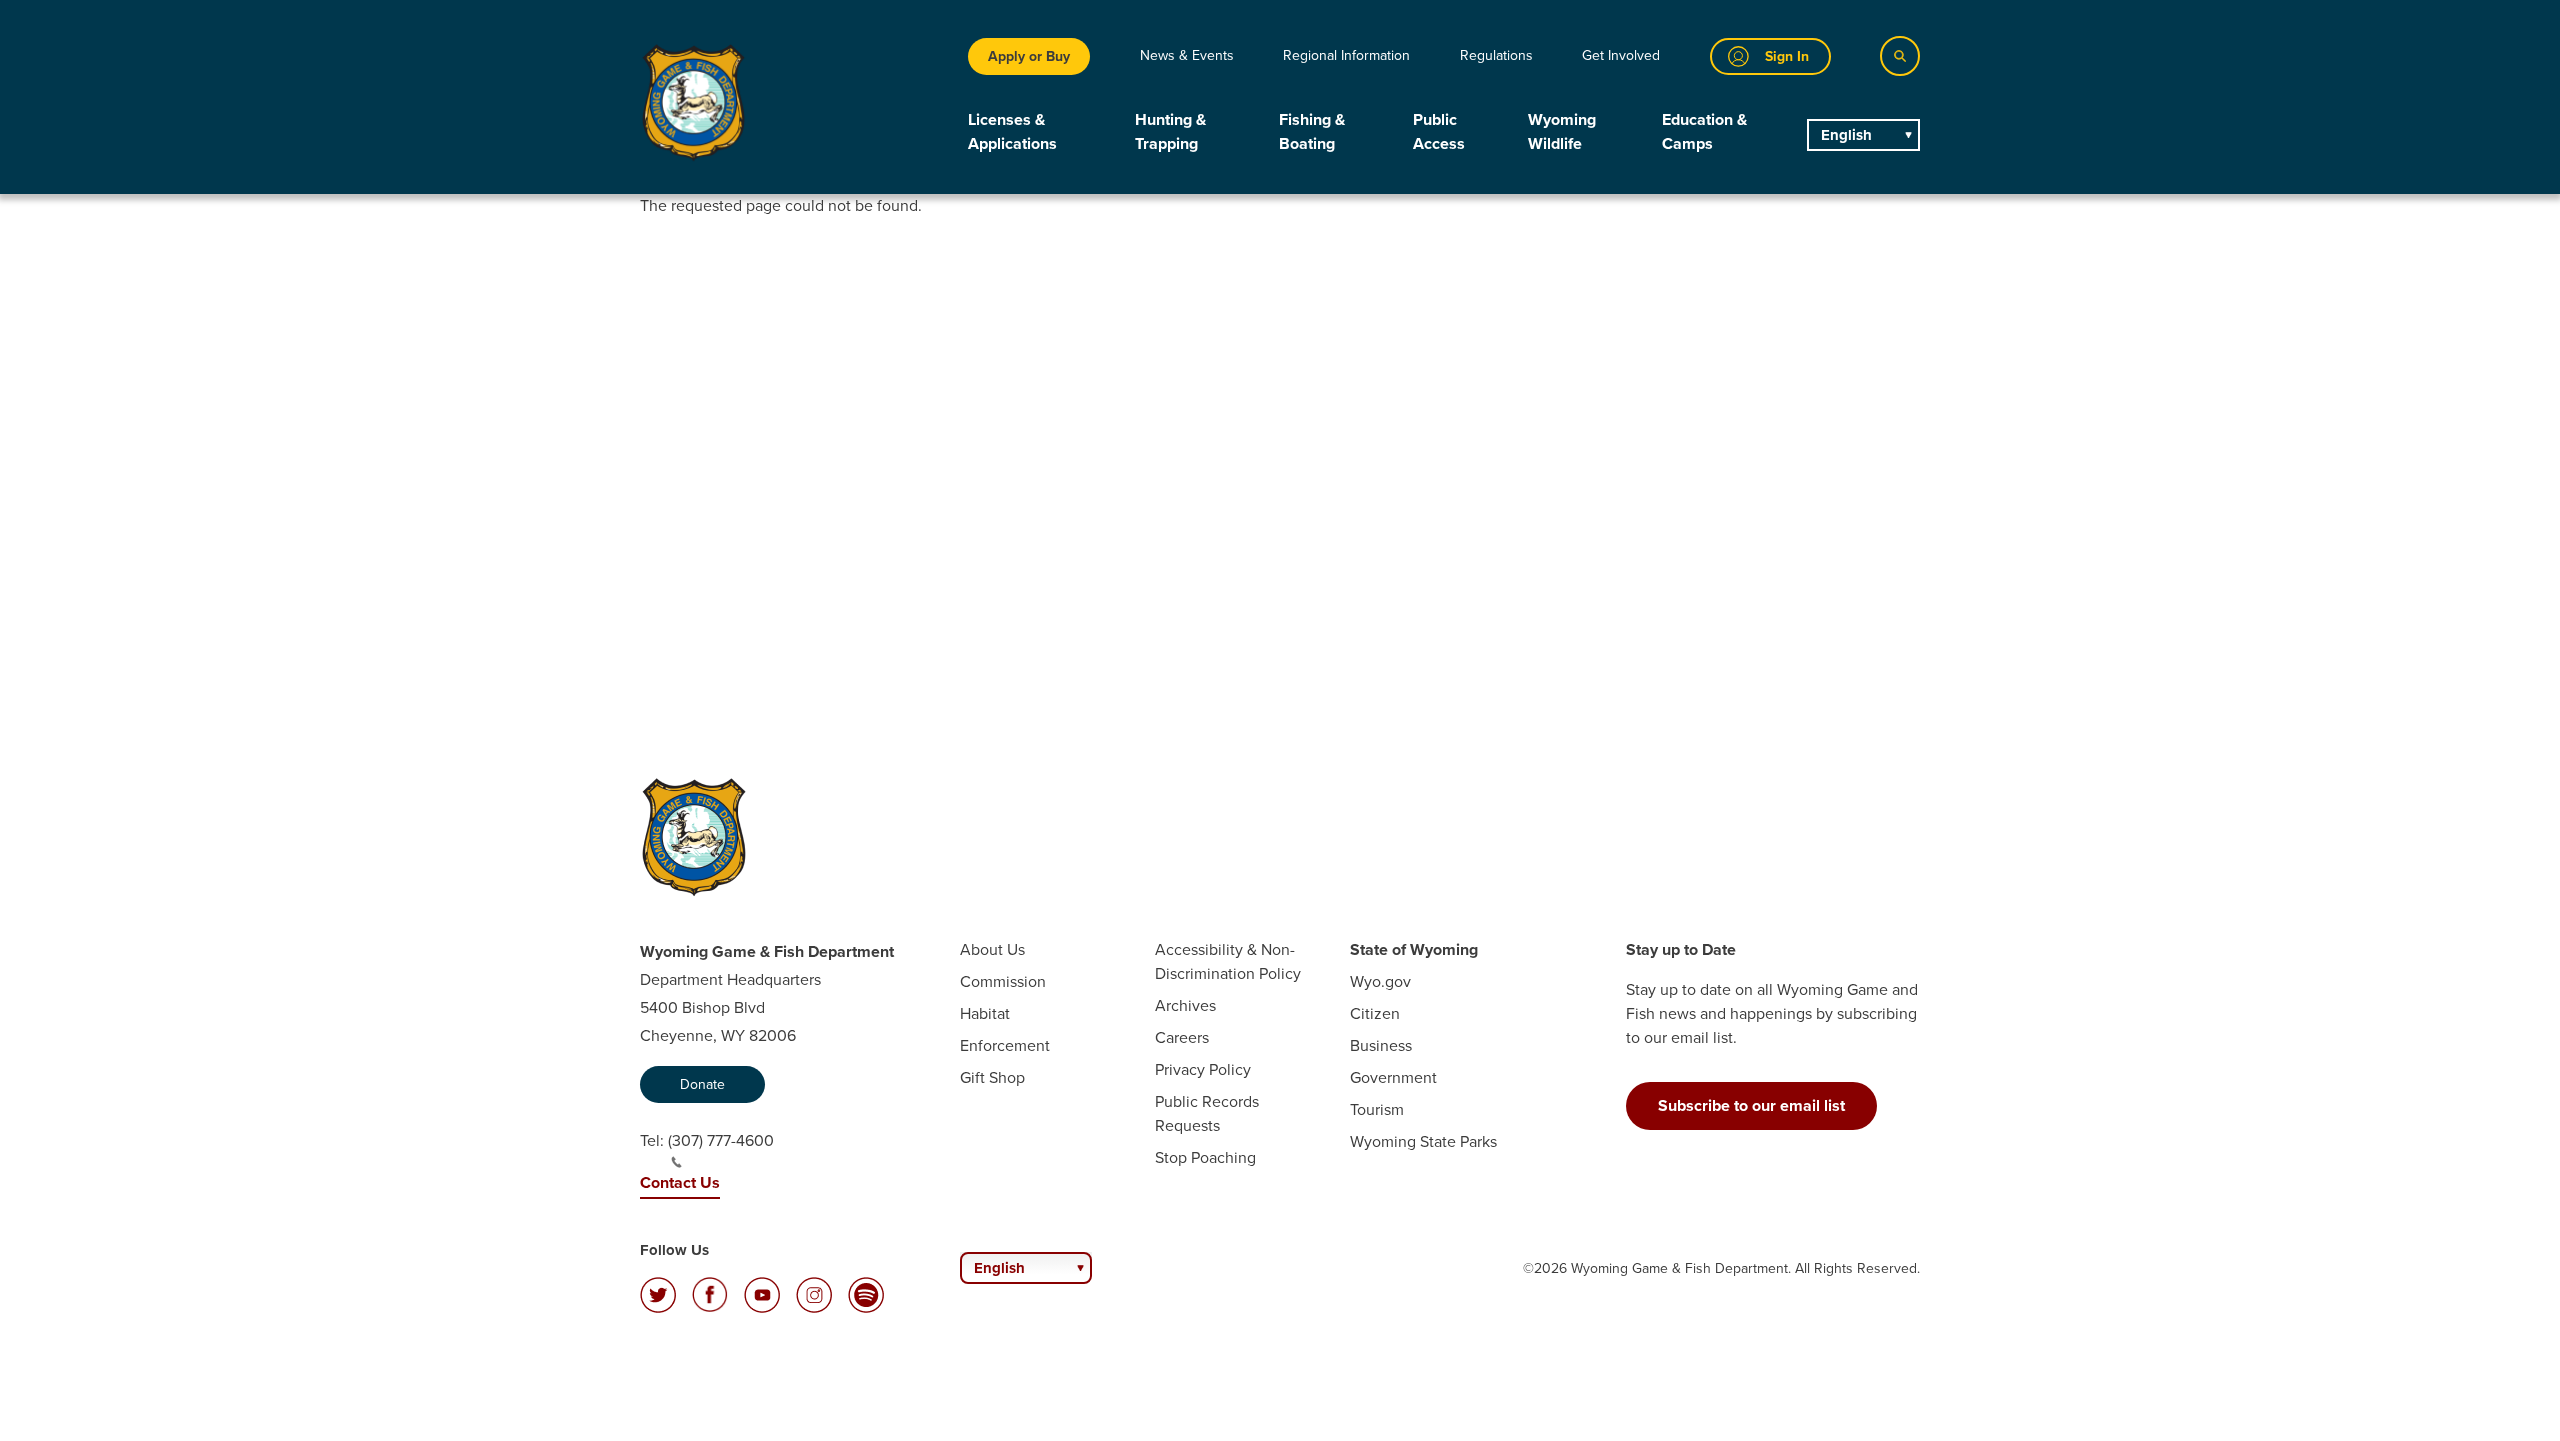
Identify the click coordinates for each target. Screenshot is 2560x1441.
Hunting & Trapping (1170, 131)
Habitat (985, 1013)
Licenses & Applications (1012, 131)
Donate (702, 1084)
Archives (1185, 1005)
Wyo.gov (1380, 981)
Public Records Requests (1207, 1113)
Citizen (1375, 1013)
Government (1393, 1077)
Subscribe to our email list (1751, 1105)
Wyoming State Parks (1423, 1141)
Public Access (1439, 131)
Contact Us (680, 1182)
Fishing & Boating (1312, 131)
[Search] (1900, 56)
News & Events (1187, 55)
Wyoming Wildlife (1562, 131)
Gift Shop (992, 1077)
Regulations (1496, 55)
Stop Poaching (1205, 1157)
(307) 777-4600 (721, 1140)
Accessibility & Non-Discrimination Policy (1228, 961)
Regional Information (1346, 55)
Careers (1182, 1037)
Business (1381, 1045)
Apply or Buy (1029, 56)
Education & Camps (1704, 131)
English (1846, 135)
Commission (1003, 981)
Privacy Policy (1203, 1069)
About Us (992, 949)
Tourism (1377, 1109)
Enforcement (1005, 1045)
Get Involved (1621, 55)
